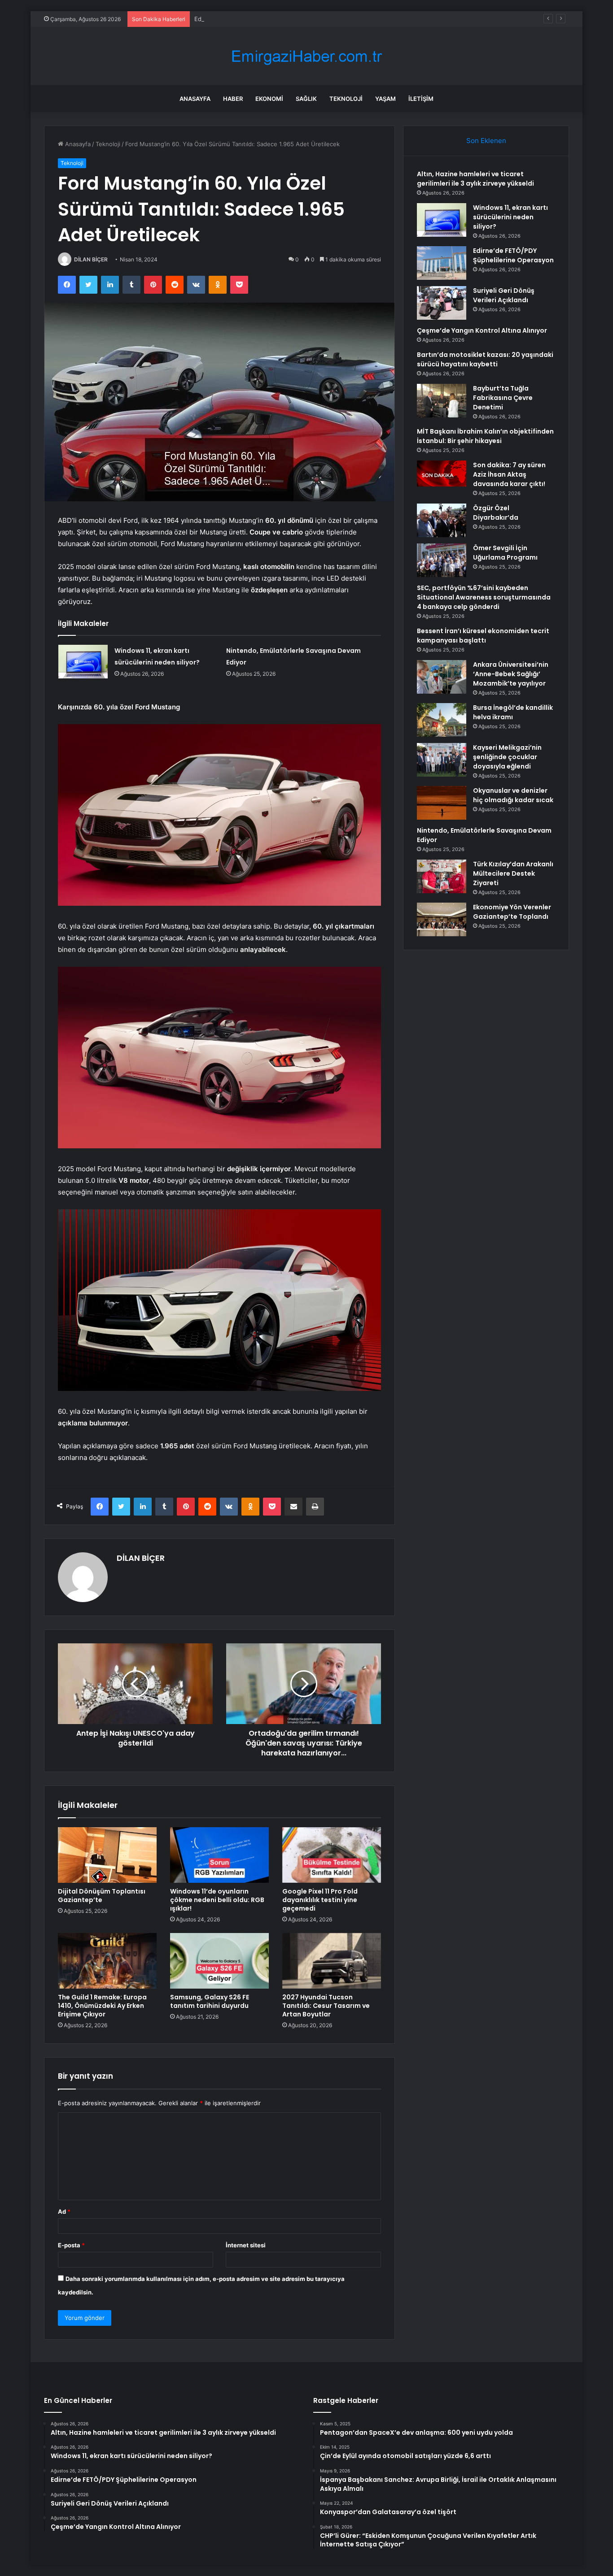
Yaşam (385, 99)
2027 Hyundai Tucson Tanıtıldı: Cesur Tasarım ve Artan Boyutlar (326, 2006)
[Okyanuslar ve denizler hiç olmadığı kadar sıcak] (442, 803)
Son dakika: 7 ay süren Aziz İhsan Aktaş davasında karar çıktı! (509, 474)
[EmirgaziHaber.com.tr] (306, 56)
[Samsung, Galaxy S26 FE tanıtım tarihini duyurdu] (219, 1961)
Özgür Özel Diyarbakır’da (496, 513)
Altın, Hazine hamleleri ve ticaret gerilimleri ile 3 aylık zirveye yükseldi (475, 179)
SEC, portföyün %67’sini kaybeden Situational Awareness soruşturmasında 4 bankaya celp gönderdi (484, 597)
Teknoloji (346, 99)
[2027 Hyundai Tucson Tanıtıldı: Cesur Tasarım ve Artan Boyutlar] (332, 1961)
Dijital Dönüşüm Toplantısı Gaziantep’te (102, 1896)
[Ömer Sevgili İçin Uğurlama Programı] (442, 560)
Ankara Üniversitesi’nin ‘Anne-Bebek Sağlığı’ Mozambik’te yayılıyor (511, 674)
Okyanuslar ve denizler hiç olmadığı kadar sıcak (513, 795)
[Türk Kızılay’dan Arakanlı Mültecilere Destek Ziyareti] (442, 876)
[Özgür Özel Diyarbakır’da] (442, 520)
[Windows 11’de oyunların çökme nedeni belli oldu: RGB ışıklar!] (219, 1855)
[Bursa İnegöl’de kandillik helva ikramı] (442, 720)
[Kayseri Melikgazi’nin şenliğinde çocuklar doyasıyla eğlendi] (442, 760)
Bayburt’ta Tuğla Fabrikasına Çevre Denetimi (503, 398)
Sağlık (306, 99)
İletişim (421, 99)
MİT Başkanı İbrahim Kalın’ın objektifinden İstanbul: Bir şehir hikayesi (485, 436)
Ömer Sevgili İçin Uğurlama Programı (505, 553)
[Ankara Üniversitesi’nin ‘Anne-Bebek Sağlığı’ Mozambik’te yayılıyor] (442, 677)
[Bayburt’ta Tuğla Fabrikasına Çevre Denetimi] (442, 401)
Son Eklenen (486, 141)
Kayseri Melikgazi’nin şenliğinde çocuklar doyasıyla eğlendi (507, 757)
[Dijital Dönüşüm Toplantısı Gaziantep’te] (107, 1855)
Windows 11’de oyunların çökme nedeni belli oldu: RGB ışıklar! (217, 1900)
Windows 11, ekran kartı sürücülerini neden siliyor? (510, 217)
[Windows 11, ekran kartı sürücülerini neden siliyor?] (83, 662)
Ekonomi (269, 99)
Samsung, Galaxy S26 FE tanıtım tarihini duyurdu (210, 2001)
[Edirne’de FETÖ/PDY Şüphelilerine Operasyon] (442, 263)
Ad (64, 2211)
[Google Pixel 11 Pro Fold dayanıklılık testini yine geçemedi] (332, 1855)
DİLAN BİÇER (91, 259)
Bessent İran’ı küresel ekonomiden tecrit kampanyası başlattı (483, 636)
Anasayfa (195, 99)
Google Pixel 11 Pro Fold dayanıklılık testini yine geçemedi (320, 1900)
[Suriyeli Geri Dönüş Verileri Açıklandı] (442, 303)
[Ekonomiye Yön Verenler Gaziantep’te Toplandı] (442, 919)
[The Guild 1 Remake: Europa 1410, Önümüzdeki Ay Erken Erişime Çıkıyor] (107, 1961)
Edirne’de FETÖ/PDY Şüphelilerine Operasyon (258, 19)
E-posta (71, 2245)
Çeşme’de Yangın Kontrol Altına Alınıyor (482, 330)
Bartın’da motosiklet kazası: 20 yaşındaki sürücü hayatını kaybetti (485, 359)
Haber (233, 99)
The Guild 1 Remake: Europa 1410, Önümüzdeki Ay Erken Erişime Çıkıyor (102, 2006)
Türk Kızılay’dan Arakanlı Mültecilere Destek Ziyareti (513, 873)
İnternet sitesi (246, 2245)
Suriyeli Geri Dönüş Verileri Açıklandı (504, 295)
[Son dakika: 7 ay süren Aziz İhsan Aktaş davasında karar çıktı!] (442, 473)
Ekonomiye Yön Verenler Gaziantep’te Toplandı (512, 912)
